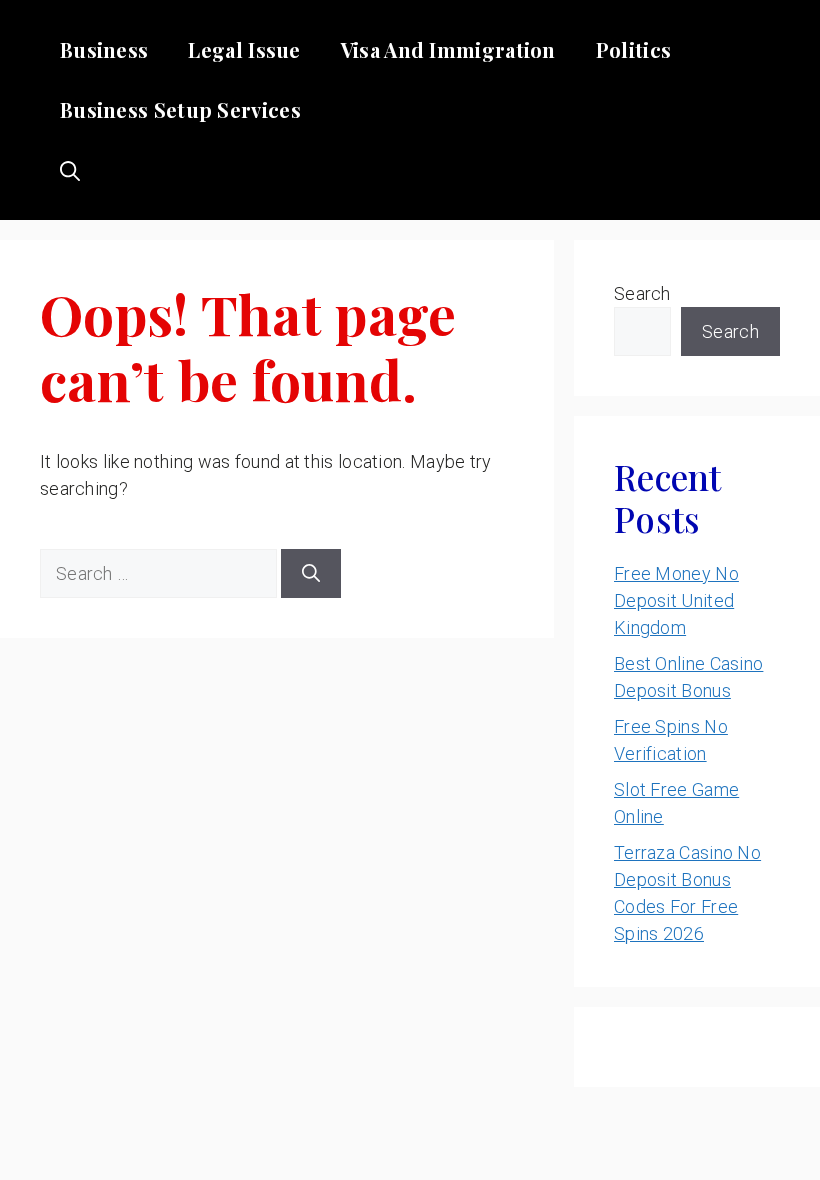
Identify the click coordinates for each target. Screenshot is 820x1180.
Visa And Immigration (448, 49)
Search (642, 293)
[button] (70, 170)
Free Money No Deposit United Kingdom (676, 600)
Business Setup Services (180, 109)
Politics (633, 49)
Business (104, 49)
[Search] (311, 573)
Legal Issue (244, 49)
